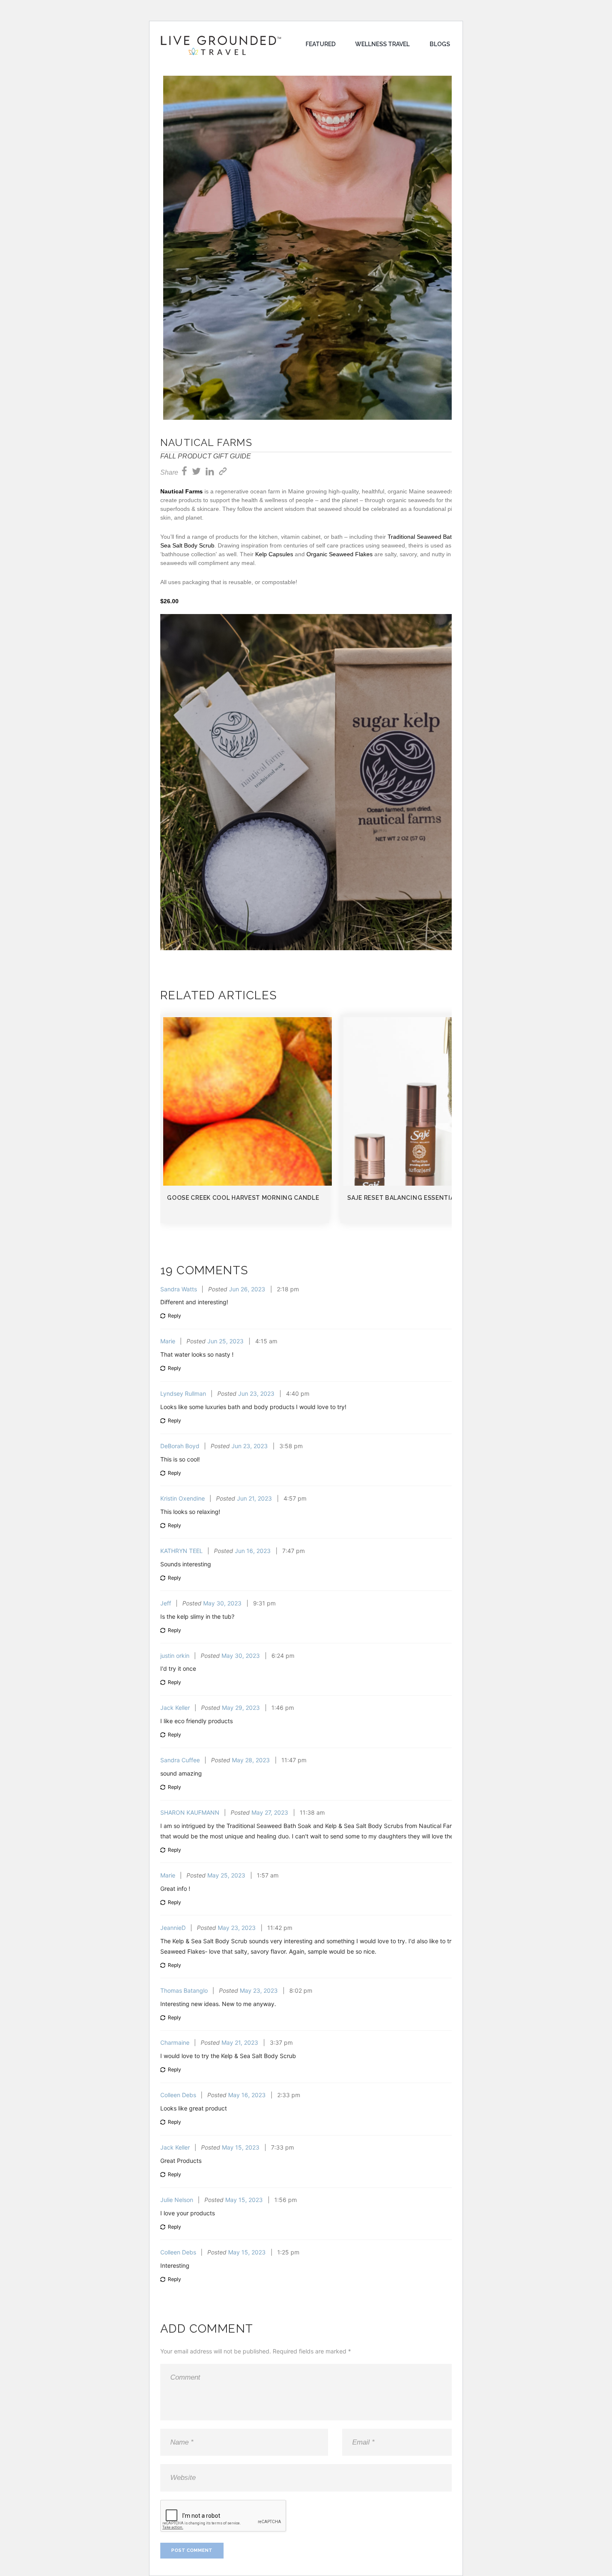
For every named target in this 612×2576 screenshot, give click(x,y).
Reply (174, 1316)
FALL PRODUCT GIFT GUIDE (206, 456)
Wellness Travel (382, 44)
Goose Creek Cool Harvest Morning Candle (243, 1198)
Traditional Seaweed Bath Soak (429, 537)
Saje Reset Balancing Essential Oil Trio (417, 1198)
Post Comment (192, 2550)
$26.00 (169, 601)
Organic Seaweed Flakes (340, 554)
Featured (321, 44)
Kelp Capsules (274, 554)
